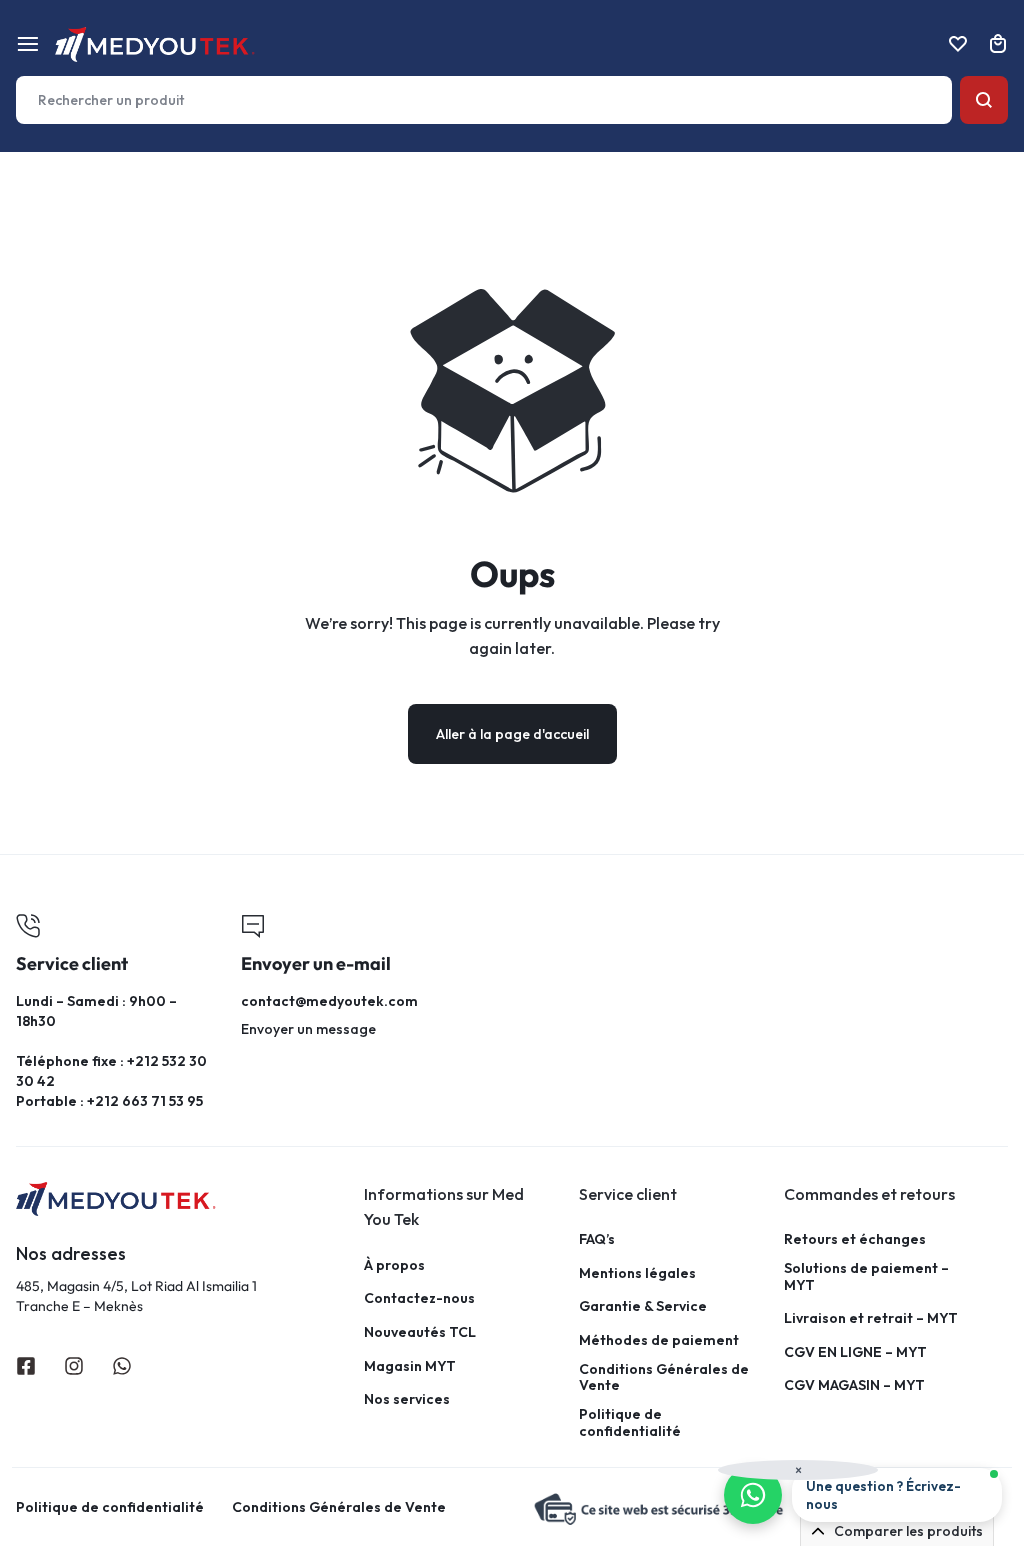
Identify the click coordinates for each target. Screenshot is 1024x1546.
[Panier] (998, 44)
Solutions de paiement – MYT (866, 1277)
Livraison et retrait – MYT (871, 1318)
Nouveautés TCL (420, 1332)
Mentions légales (637, 1273)
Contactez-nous (419, 1298)
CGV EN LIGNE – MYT (855, 1352)
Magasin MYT (410, 1366)
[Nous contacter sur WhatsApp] (753, 1495)
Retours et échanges (855, 1239)
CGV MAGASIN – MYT (854, 1385)
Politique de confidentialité (630, 1423)
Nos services (407, 1399)
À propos (394, 1265)
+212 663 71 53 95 (145, 1101)
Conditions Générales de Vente (664, 1378)
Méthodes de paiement (659, 1340)
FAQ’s (597, 1239)
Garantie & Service (643, 1306)
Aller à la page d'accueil (512, 734)
